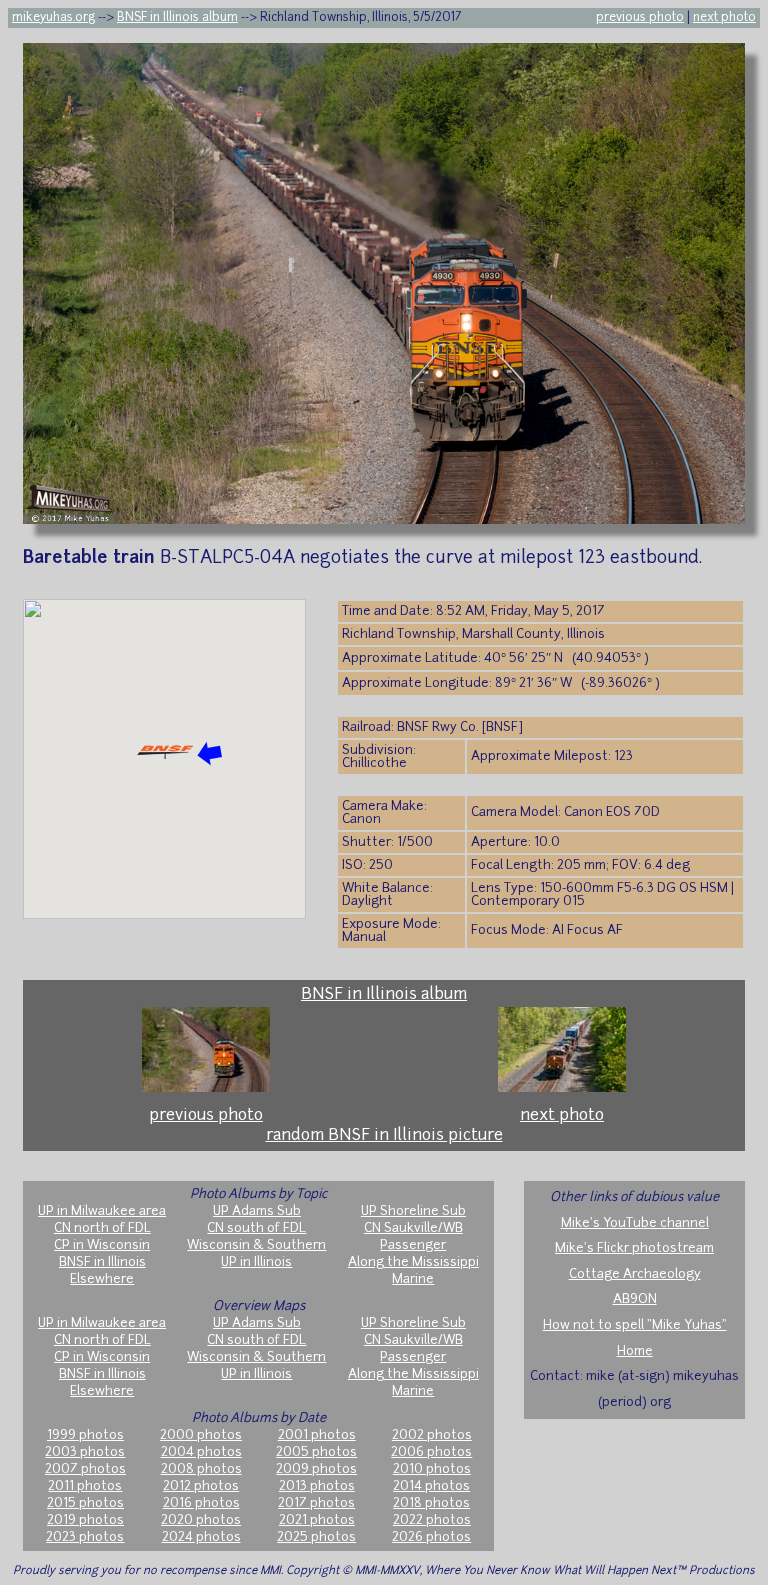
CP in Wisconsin (102, 1245)
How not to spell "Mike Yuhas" (635, 1325)
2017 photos (316, 1503)
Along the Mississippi (413, 1262)
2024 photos (201, 1537)
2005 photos (316, 1452)
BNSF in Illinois (102, 1262)
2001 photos (317, 1435)
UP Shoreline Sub (413, 1211)
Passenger (413, 1245)
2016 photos (201, 1503)
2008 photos (201, 1469)
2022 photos (432, 1520)
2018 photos (431, 1503)
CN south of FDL (256, 1228)
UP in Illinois (256, 1262)
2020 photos (201, 1520)
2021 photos (317, 1520)
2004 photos (201, 1452)
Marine (413, 1279)
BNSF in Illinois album (177, 18)
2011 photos (85, 1486)
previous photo (640, 18)
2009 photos (316, 1469)
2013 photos (317, 1486)
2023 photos (85, 1537)
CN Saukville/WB (413, 1228)
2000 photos (201, 1435)
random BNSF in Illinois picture (384, 1136)
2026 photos (431, 1537)
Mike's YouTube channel (635, 1223)
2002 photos (432, 1435)
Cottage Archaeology (635, 1274)
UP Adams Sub (257, 1211)
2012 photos (201, 1486)
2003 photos (85, 1452)
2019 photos (85, 1520)
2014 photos (431, 1486)
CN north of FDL (102, 1228)
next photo (724, 18)
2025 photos (316, 1537)
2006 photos (431, 1452)
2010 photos (432, 1469)
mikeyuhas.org (53, 18)
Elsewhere (102, 1279)
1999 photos (85, 1435)
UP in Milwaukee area (102, 1211)
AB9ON (635, 1299)
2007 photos (85, 1469)
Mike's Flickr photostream (634, 1248)
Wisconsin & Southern (256, 1245)
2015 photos (85, 1503)
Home (635, 1351)
